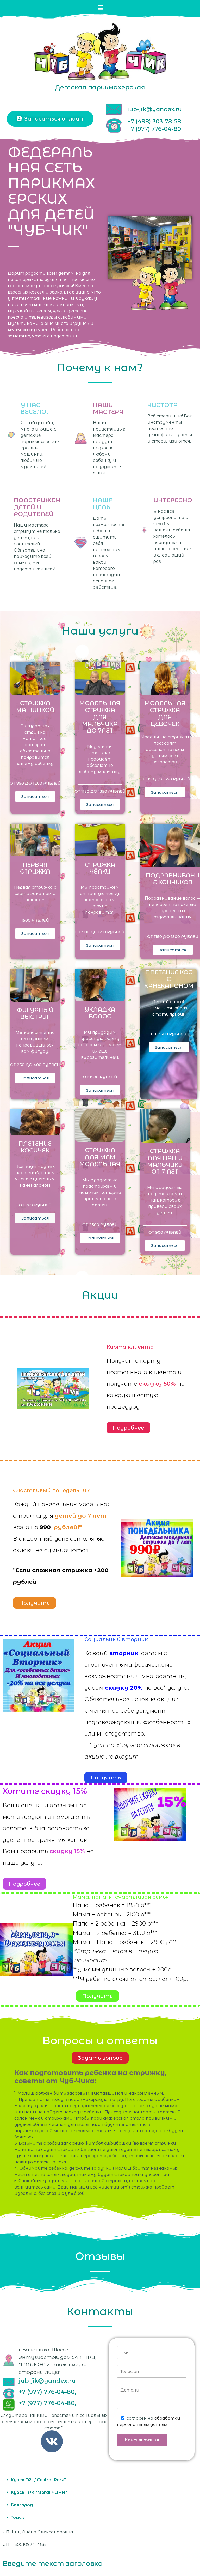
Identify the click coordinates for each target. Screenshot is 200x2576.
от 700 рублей (35, 1205)
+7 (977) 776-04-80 (154, 129)
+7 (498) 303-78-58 (154, 121)
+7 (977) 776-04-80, (48, 2392)
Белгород (22, 2505)
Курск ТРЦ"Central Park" (38, 2480)
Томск (17, 2517)
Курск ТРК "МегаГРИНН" (39, 2492)
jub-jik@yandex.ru (155, 109)
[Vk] (52, 2441)
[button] (100, 8)
